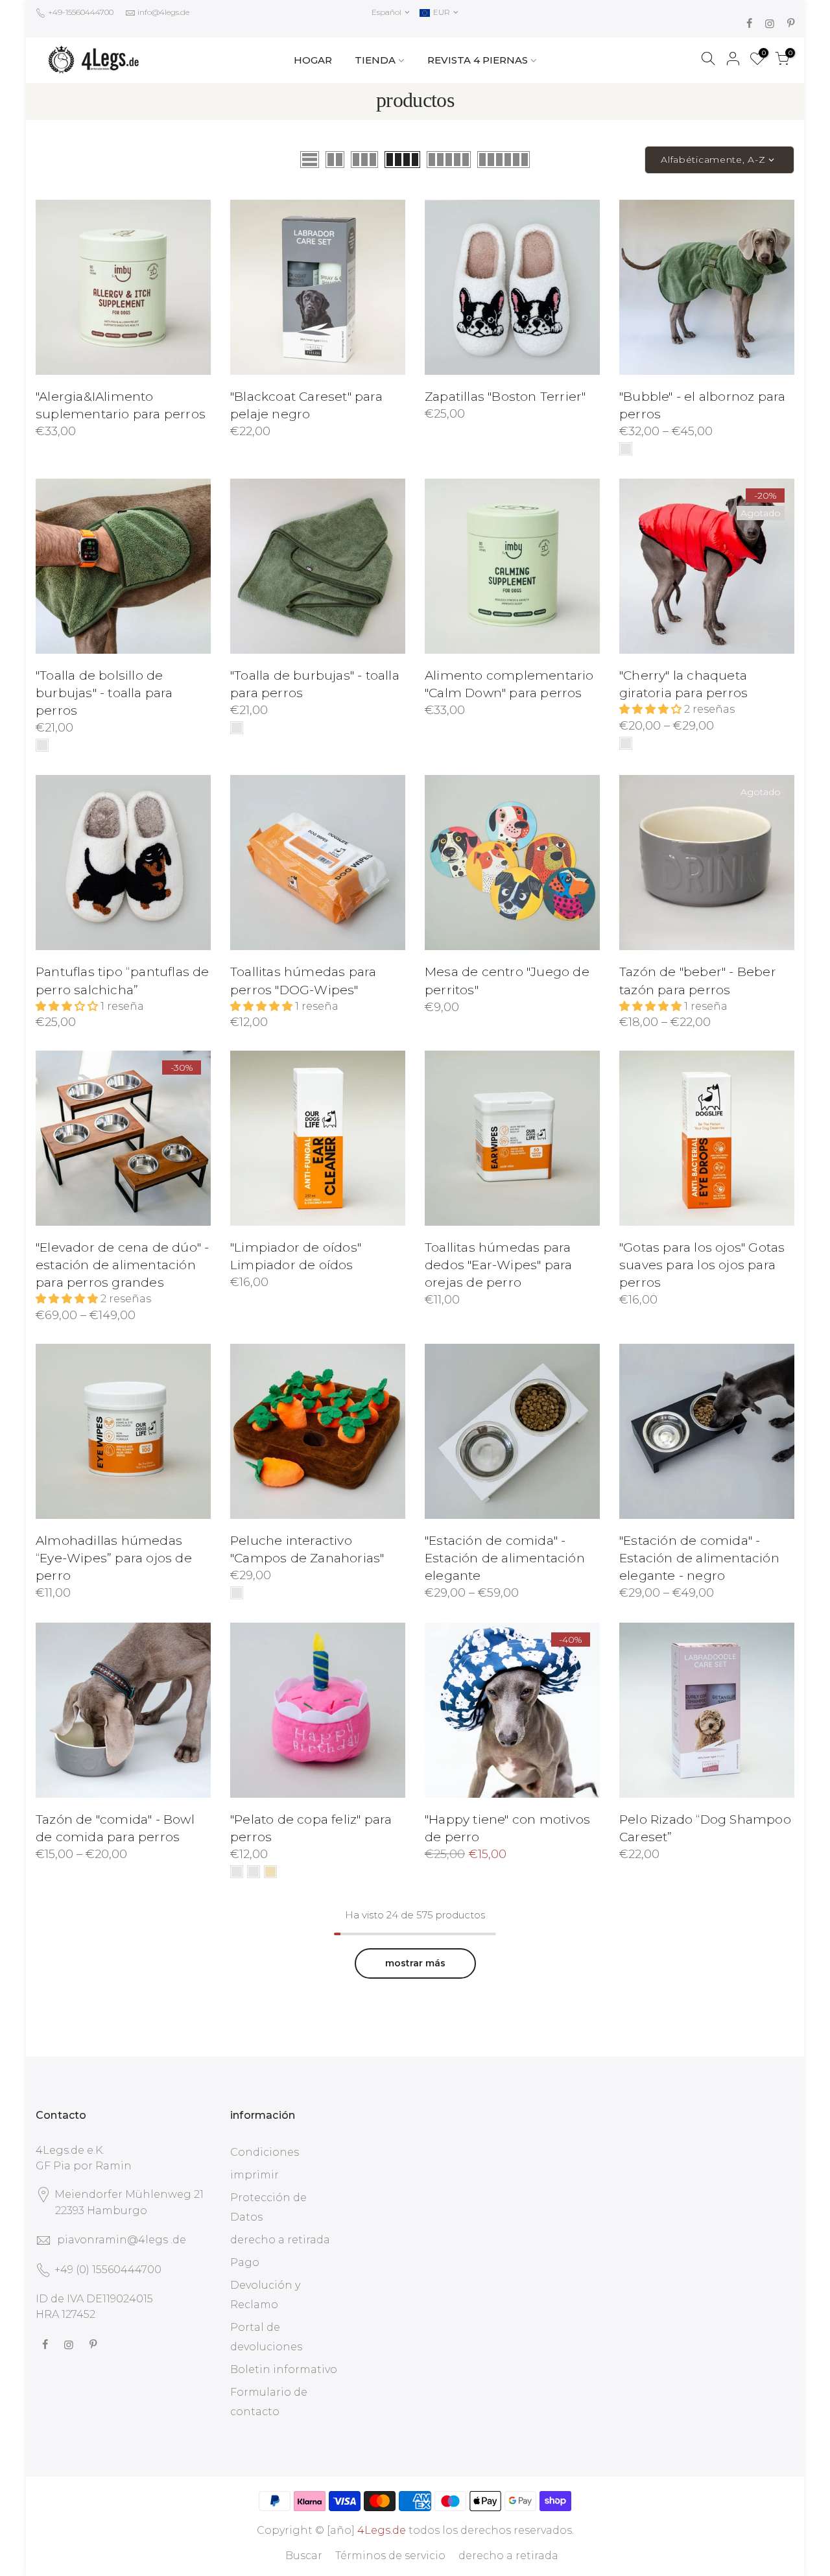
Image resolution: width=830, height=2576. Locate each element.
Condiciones (265, 2152)
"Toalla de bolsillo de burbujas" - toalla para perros (104, 693)
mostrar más (415, 1963)
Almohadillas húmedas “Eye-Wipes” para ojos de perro (114, 1558)
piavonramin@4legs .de (122, 2240)
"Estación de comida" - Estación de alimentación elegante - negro (699, 1558)
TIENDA (375, 60)
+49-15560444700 (80, 12)
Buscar (304, 2556)
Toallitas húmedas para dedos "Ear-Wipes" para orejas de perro (498, 1265)
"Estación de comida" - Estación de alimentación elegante (505, 1558)
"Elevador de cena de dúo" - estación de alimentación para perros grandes (122, 1265)
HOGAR (313, 60)
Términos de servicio (390, 2556)
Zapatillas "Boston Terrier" (505, 397)
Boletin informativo (284, 2369)
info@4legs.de (163, 12)
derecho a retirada (280, 2240)
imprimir (255, 2175)
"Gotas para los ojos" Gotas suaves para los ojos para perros (702, 1265)
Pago (245, 2262)
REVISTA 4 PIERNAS (478, 60)
